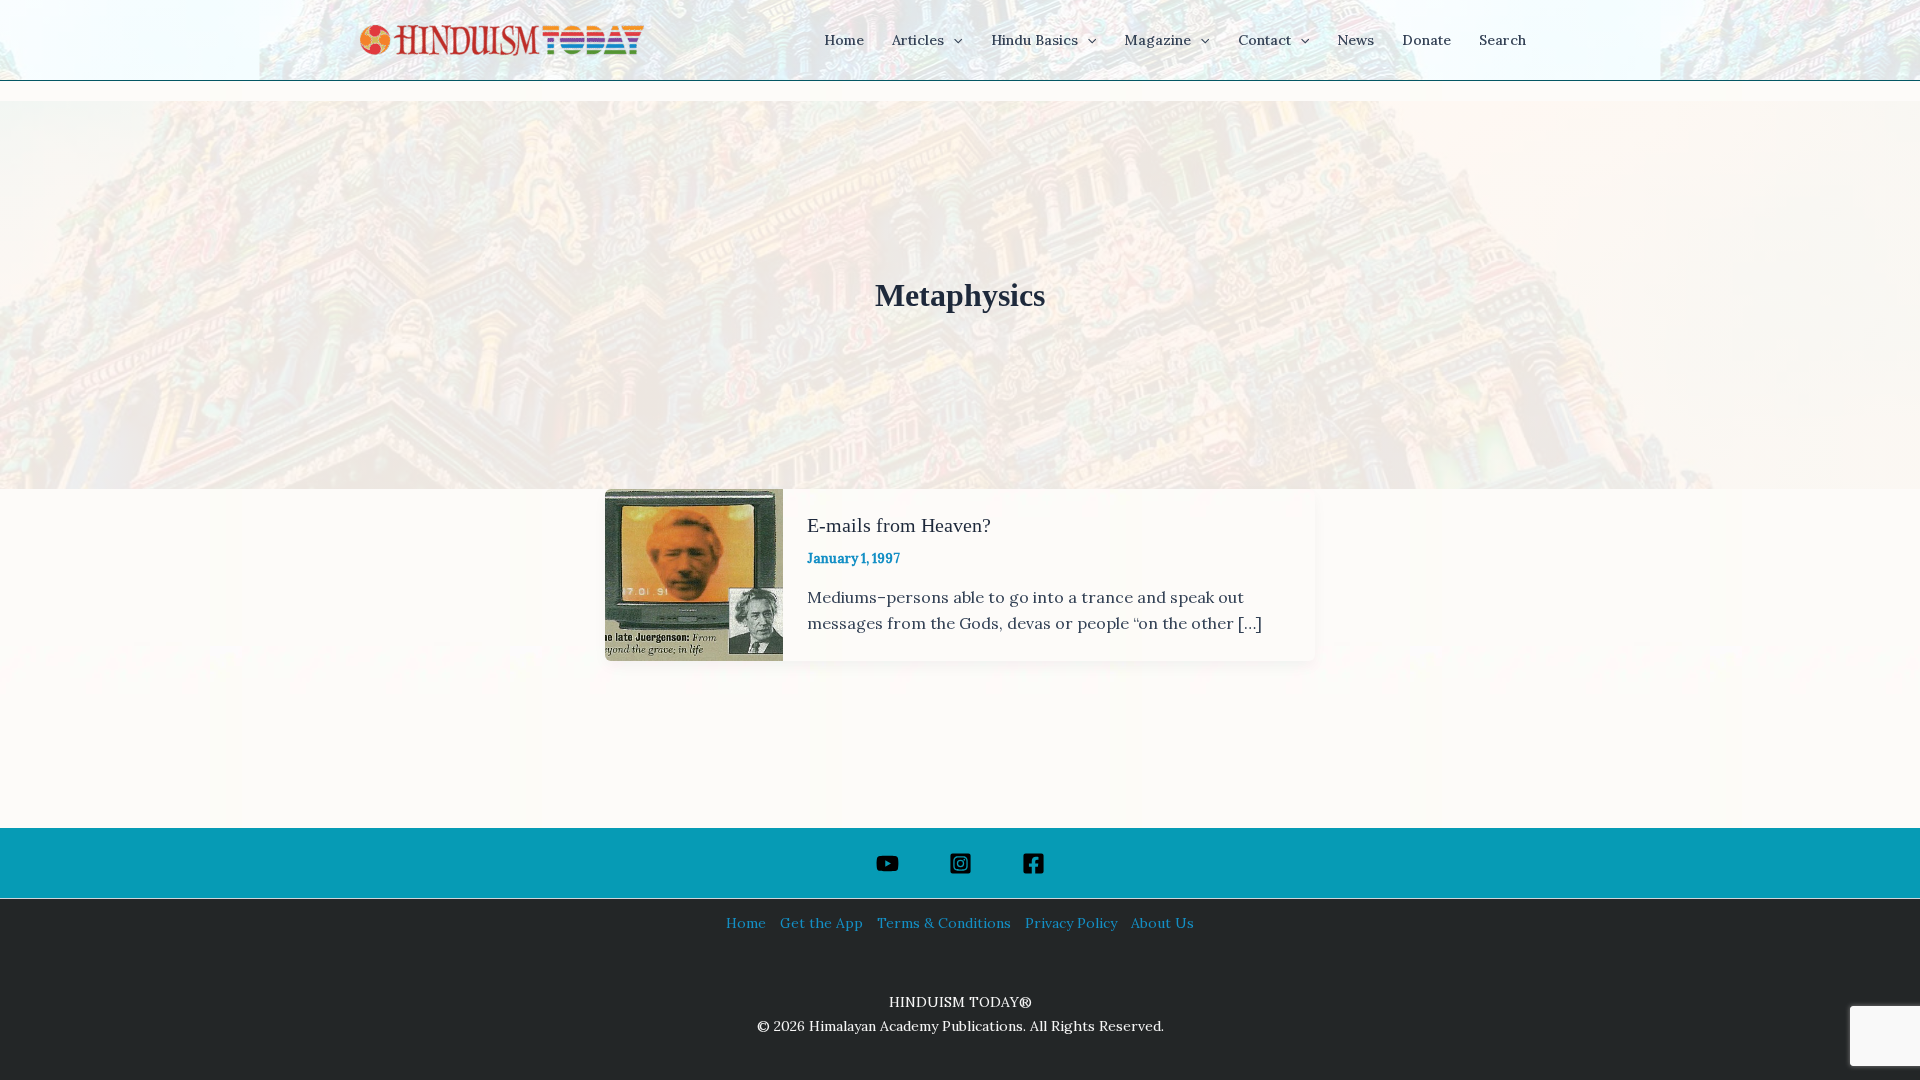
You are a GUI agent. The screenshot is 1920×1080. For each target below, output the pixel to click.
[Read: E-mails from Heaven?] (694, 573)
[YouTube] (887, 863)
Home (746, 923)
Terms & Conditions (944, 923)
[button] (953, 40)
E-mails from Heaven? (899, 525)
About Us (1162, 923)
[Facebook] (1033, 863)
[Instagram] (960, 863)
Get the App (821, 923)
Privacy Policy (1071, 923)
